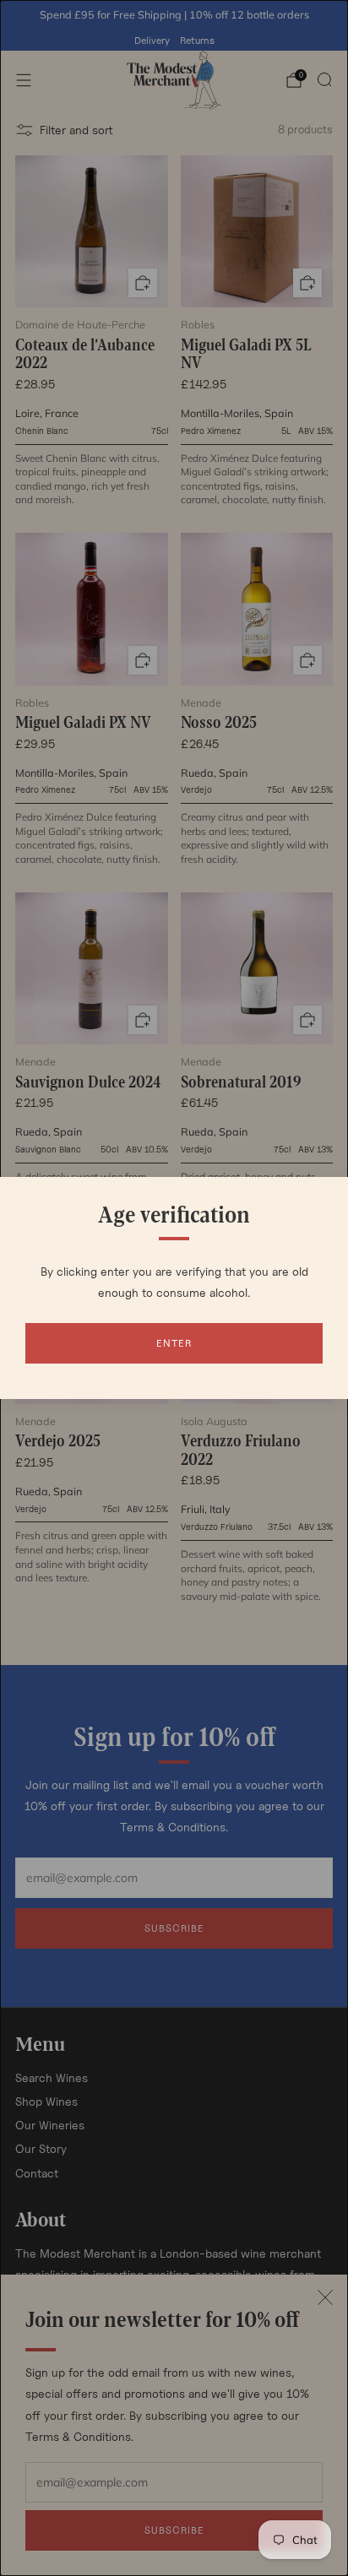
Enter (174, 1343)
